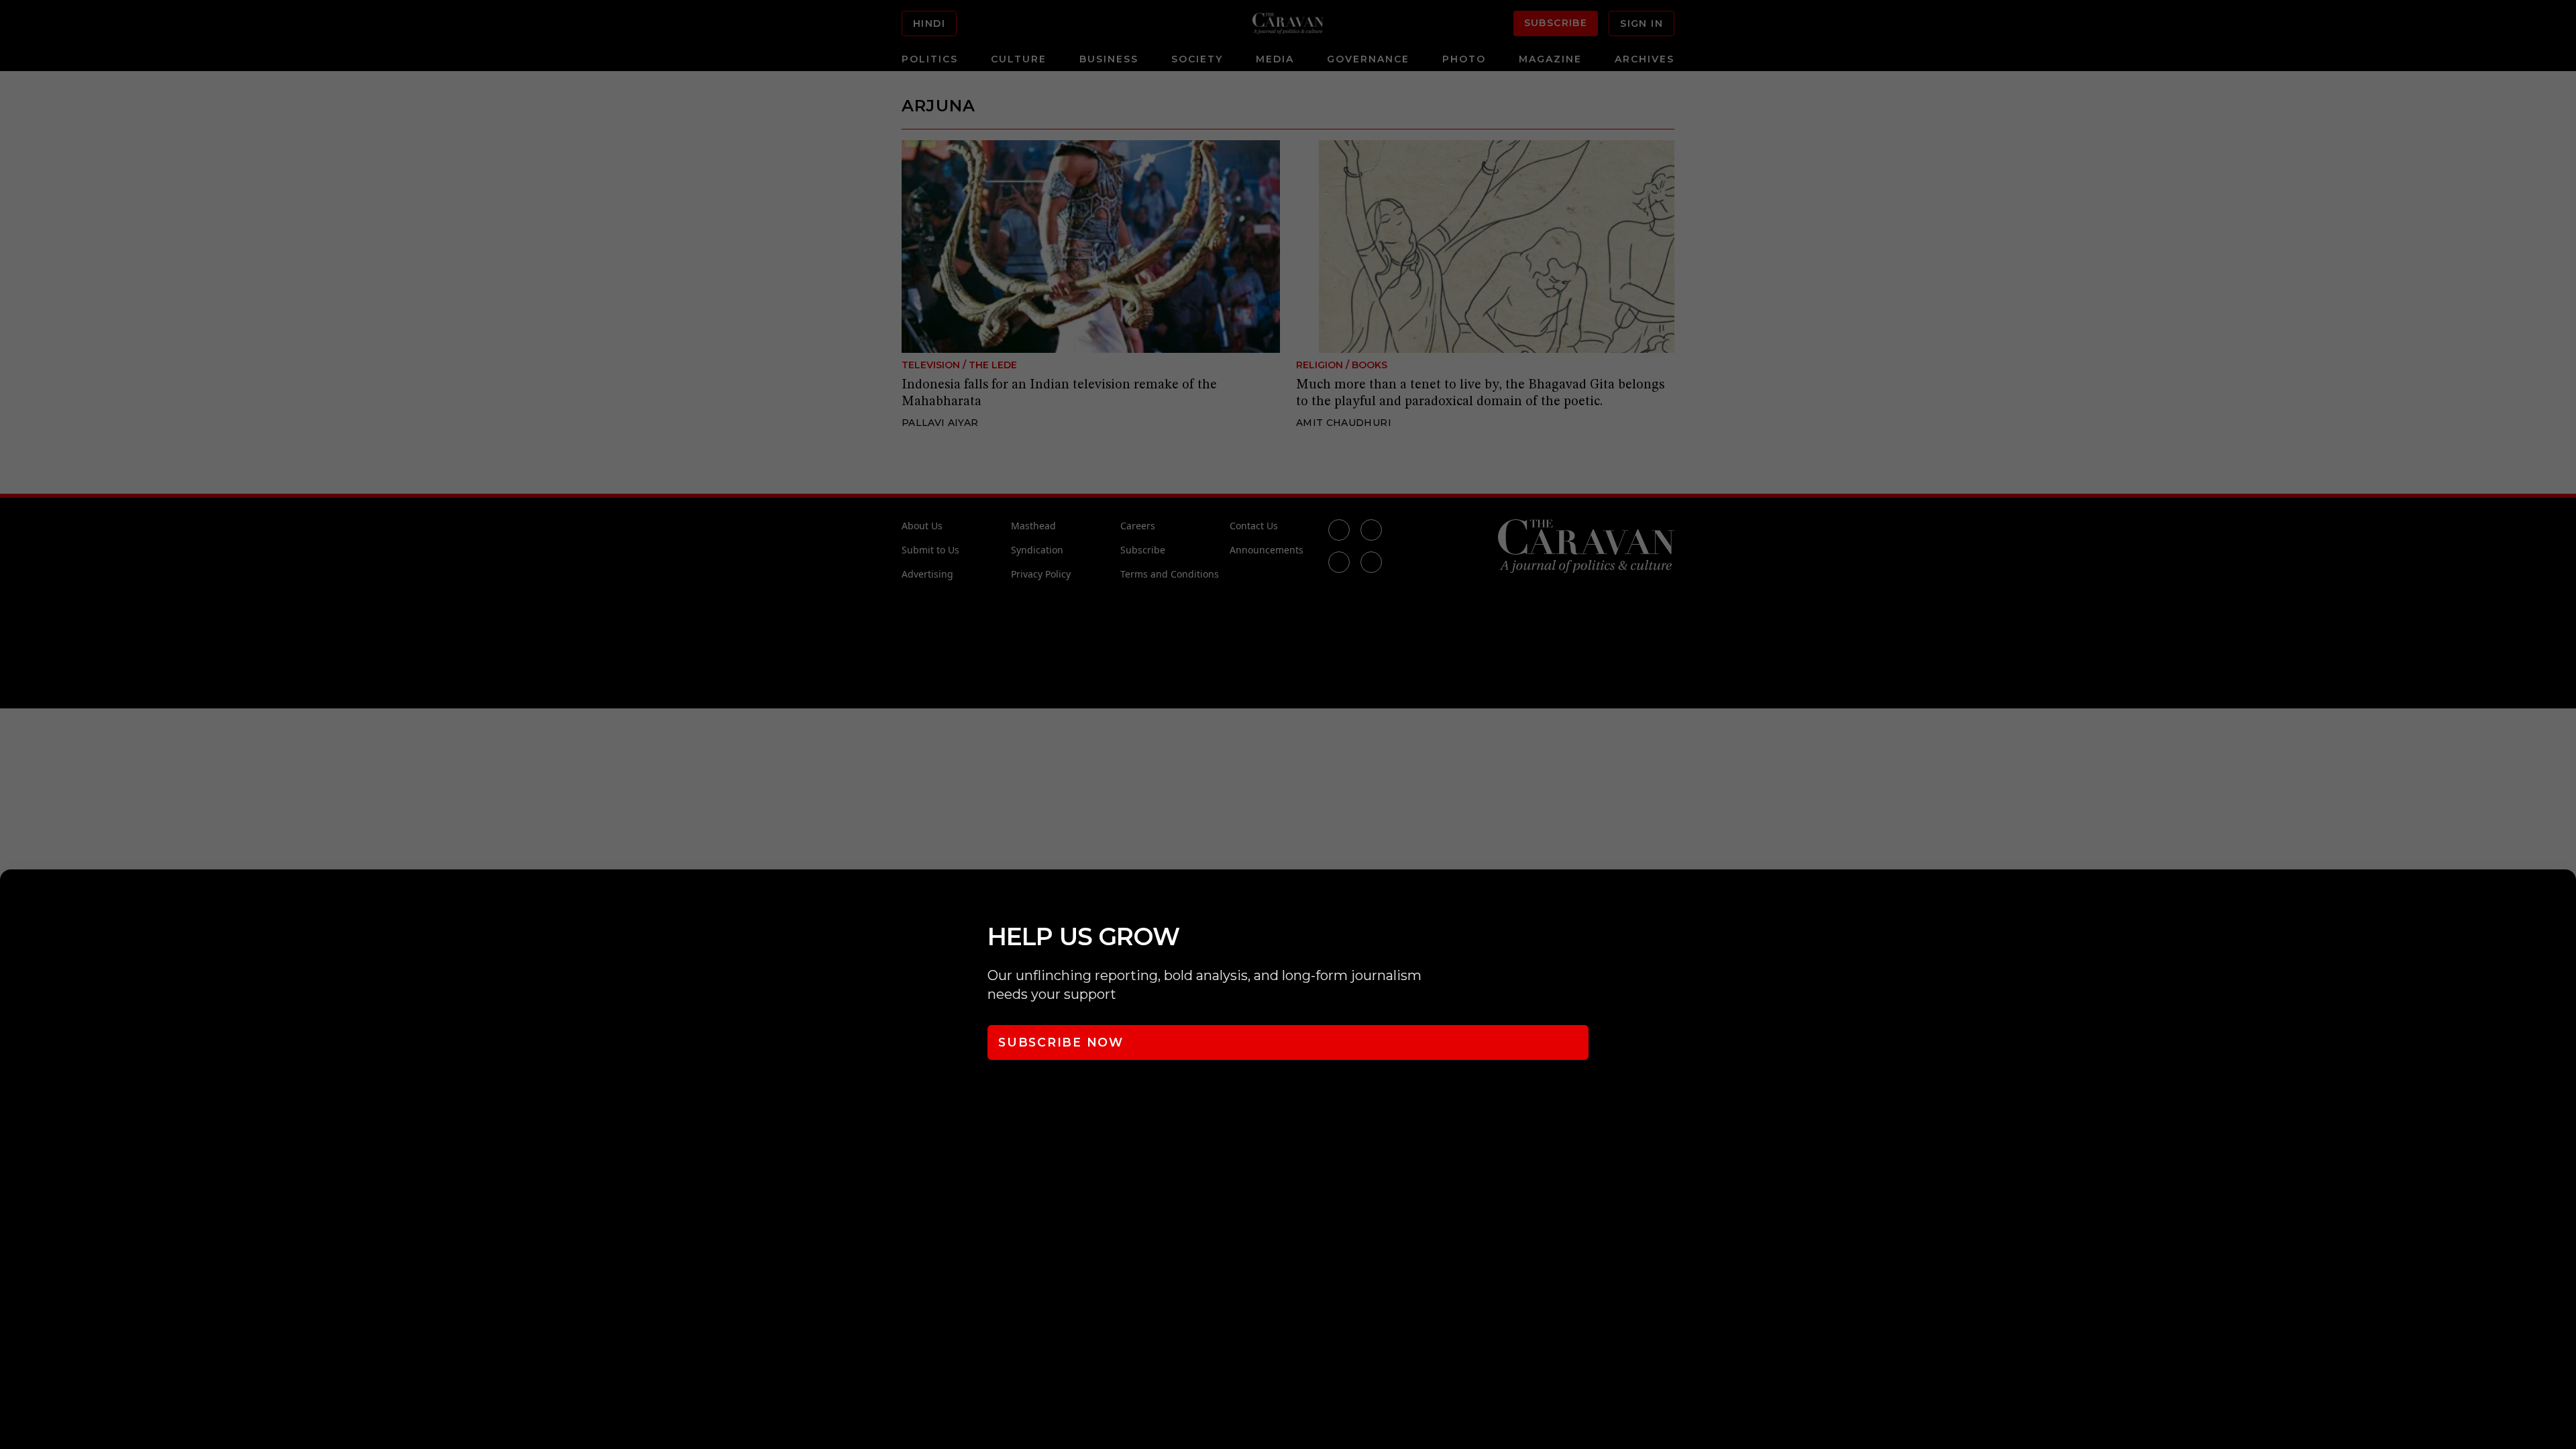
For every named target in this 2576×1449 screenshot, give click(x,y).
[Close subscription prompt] (2563, 898)
